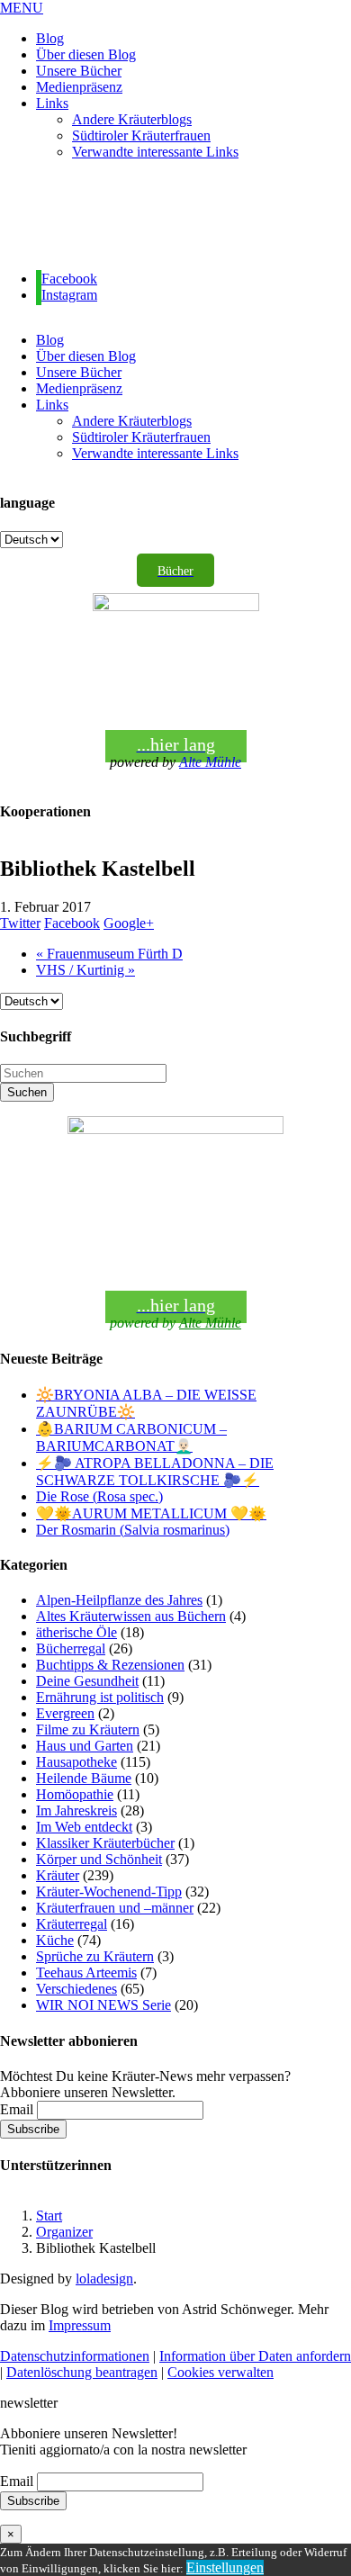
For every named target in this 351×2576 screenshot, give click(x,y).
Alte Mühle (210, 762)
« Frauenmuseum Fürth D (109, 954)
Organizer (64, 2232)
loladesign (104, 2279)
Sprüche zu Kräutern (95, 1956)
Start (49, 2216)
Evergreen (65, 1713)
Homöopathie (75, 1794)
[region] (175, 216)
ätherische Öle (76, 1632)
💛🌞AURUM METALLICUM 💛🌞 (151, 1513)
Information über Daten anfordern (255, 2356)
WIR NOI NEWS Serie (103, 2005)
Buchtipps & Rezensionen (110, 1665)
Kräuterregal (72, 1924)
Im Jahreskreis (76, 1810)
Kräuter (58, 1875)
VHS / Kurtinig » (85, 970)
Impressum (80, 2325)
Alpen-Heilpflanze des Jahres (119, 1600)
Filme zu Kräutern (88, 1729)
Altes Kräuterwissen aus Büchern (131, 1616)
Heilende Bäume (84, 1778)
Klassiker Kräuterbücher (105, 1843)
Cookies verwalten (220, 2372)
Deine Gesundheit (87, 1681)
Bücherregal (71, 1648)
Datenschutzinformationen (75, 2356)
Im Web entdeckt (84, 1827)
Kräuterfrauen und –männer (115, 1908)
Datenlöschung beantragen (82, 2372)
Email (17, 2109)
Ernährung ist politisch (100, 1697)
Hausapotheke (76, 1762)
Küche (55, 1940)
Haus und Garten (85, 1746)
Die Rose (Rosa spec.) (99, 1496)
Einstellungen (225, 2567)
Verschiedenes (76, 1989)
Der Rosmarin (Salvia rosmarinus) (133, 1530)
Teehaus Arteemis (86, 1973)
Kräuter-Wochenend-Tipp (109, 1891)
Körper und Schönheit (99, 1859)
